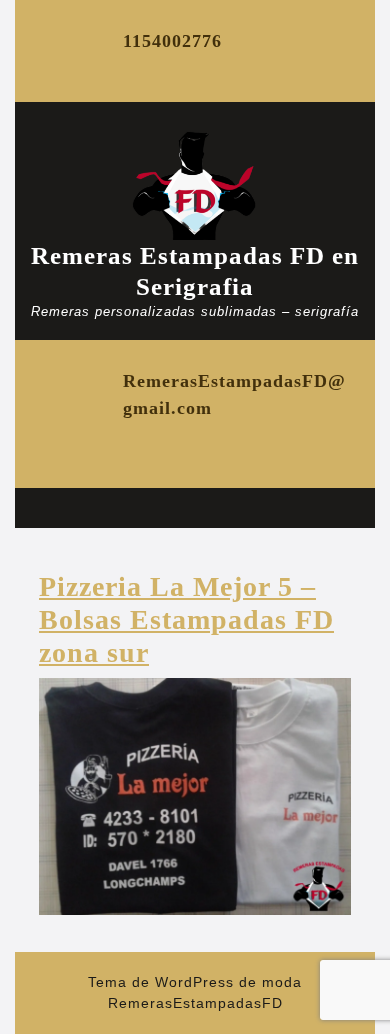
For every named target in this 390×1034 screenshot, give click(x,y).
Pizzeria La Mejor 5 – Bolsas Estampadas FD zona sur (186, 620)
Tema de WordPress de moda (195, 982)
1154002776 (172, 41)
